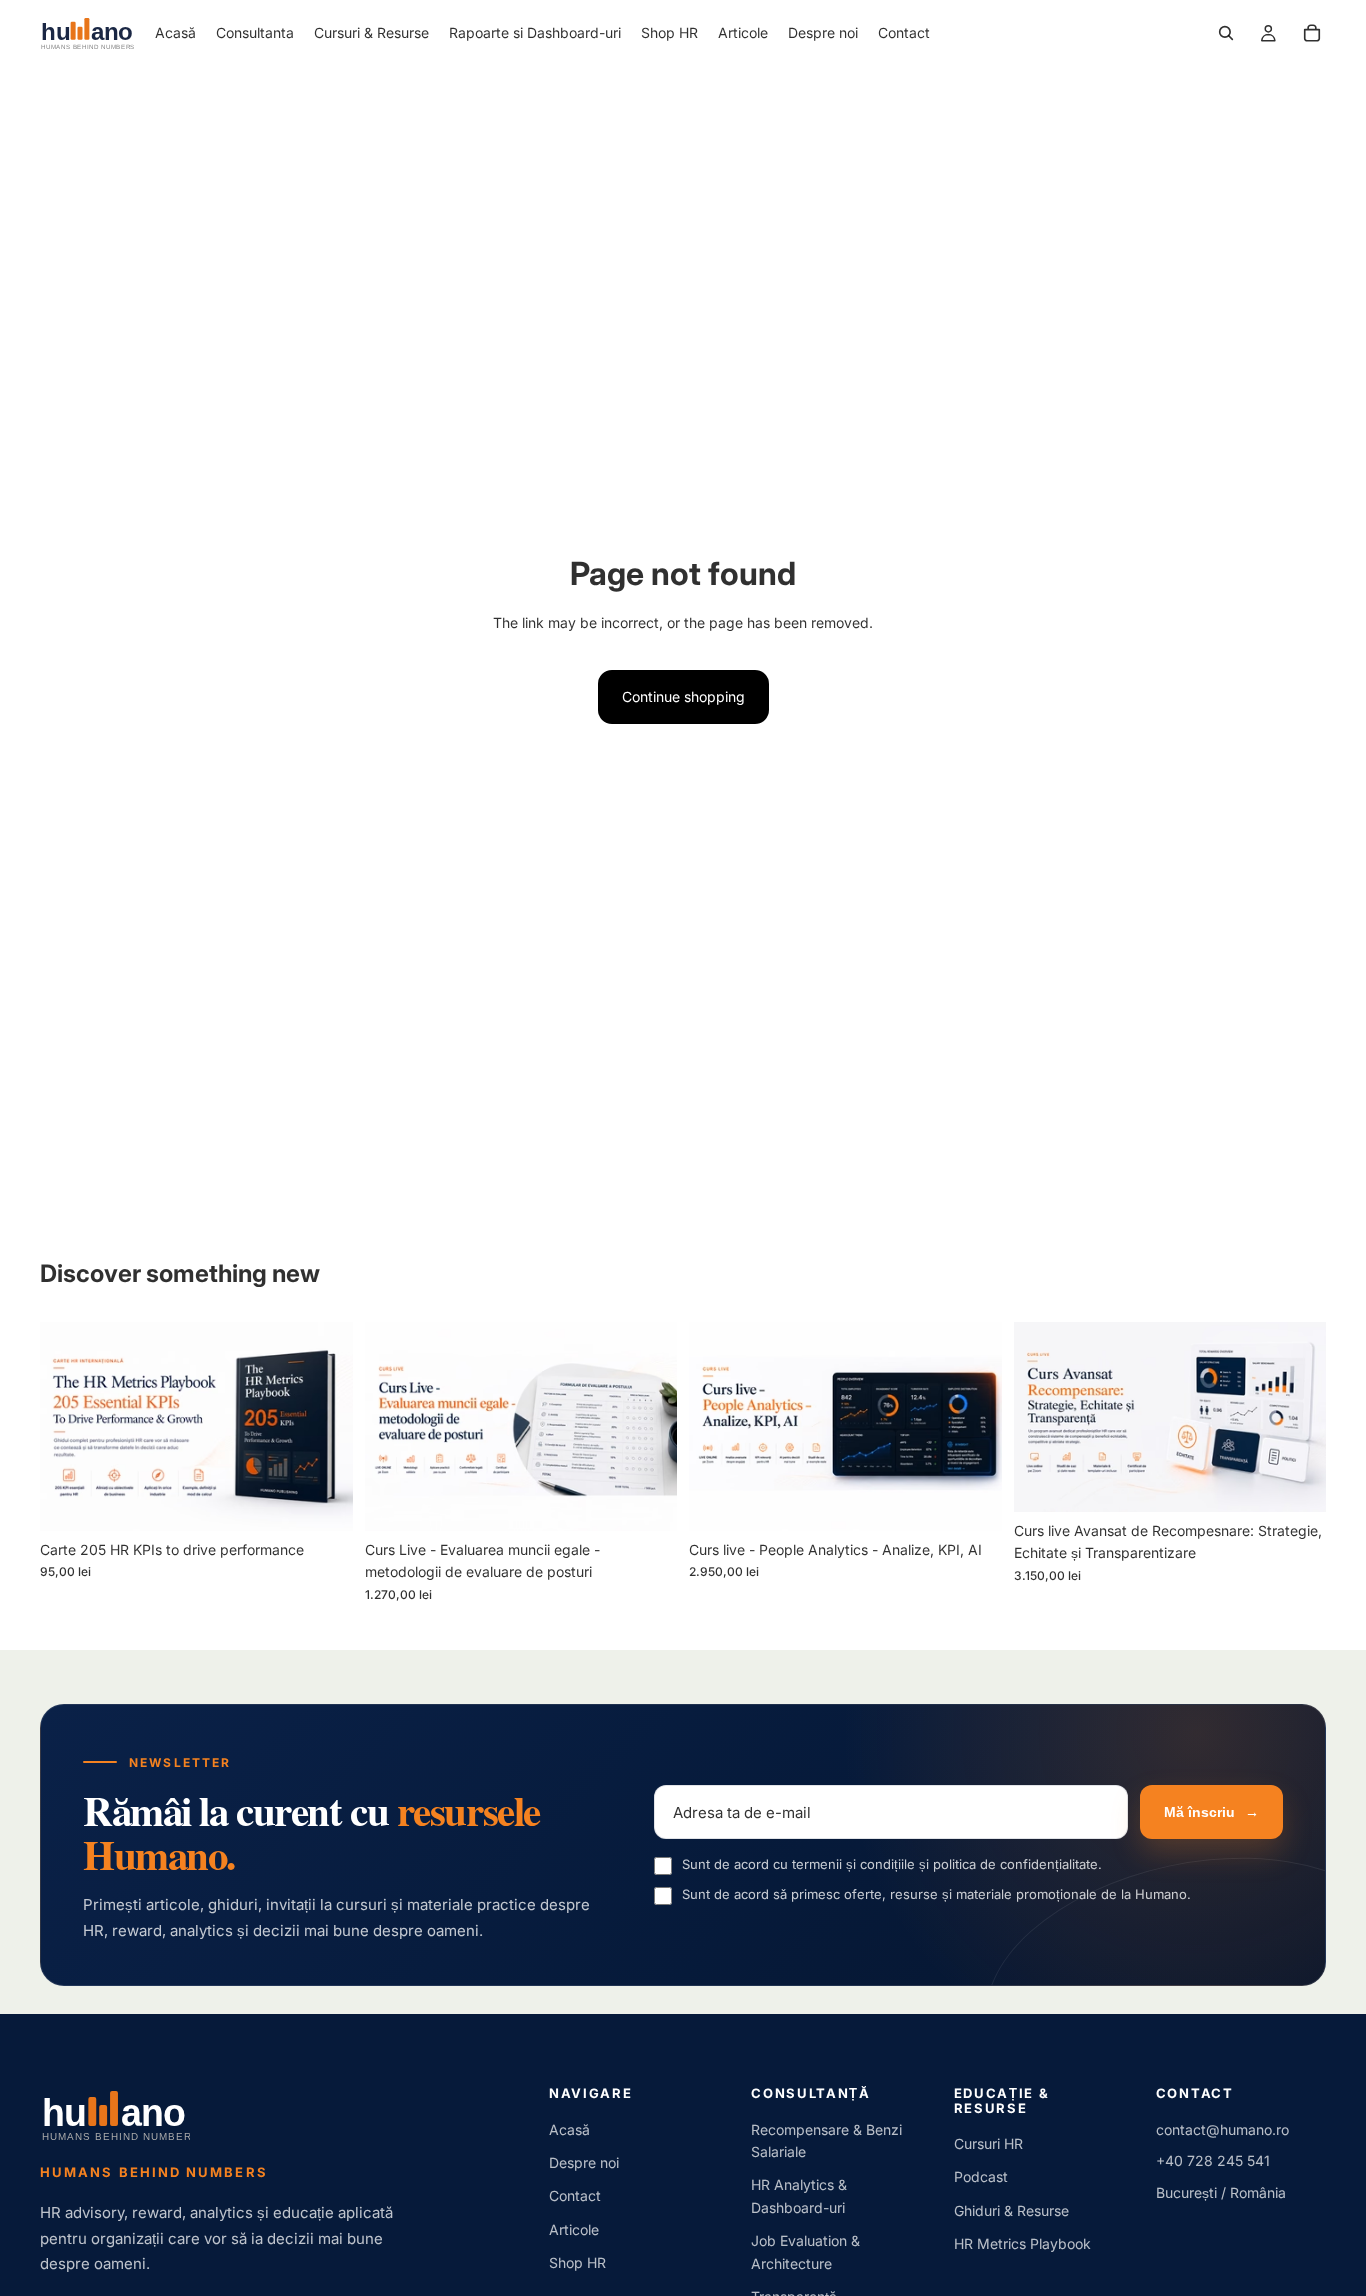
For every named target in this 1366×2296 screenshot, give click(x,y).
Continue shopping (683, 696)
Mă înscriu (1211, 1812)
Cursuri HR (988, 2143)
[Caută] (1226, 33)
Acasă (569, 2129)
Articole (574, 2229)
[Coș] (1312, 33)
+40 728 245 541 (1213, 2160)
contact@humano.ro (1222, 2129)
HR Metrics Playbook (1022, 2243)
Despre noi (584, 2162)
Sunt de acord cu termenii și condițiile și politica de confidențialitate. (892, 1864)
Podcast (981, 2176)
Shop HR (577, 2262)
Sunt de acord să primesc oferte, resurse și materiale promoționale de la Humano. (936, 1894)
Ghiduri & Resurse (1011, 2210)
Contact (575, 2195)
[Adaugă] (322, 1500)
